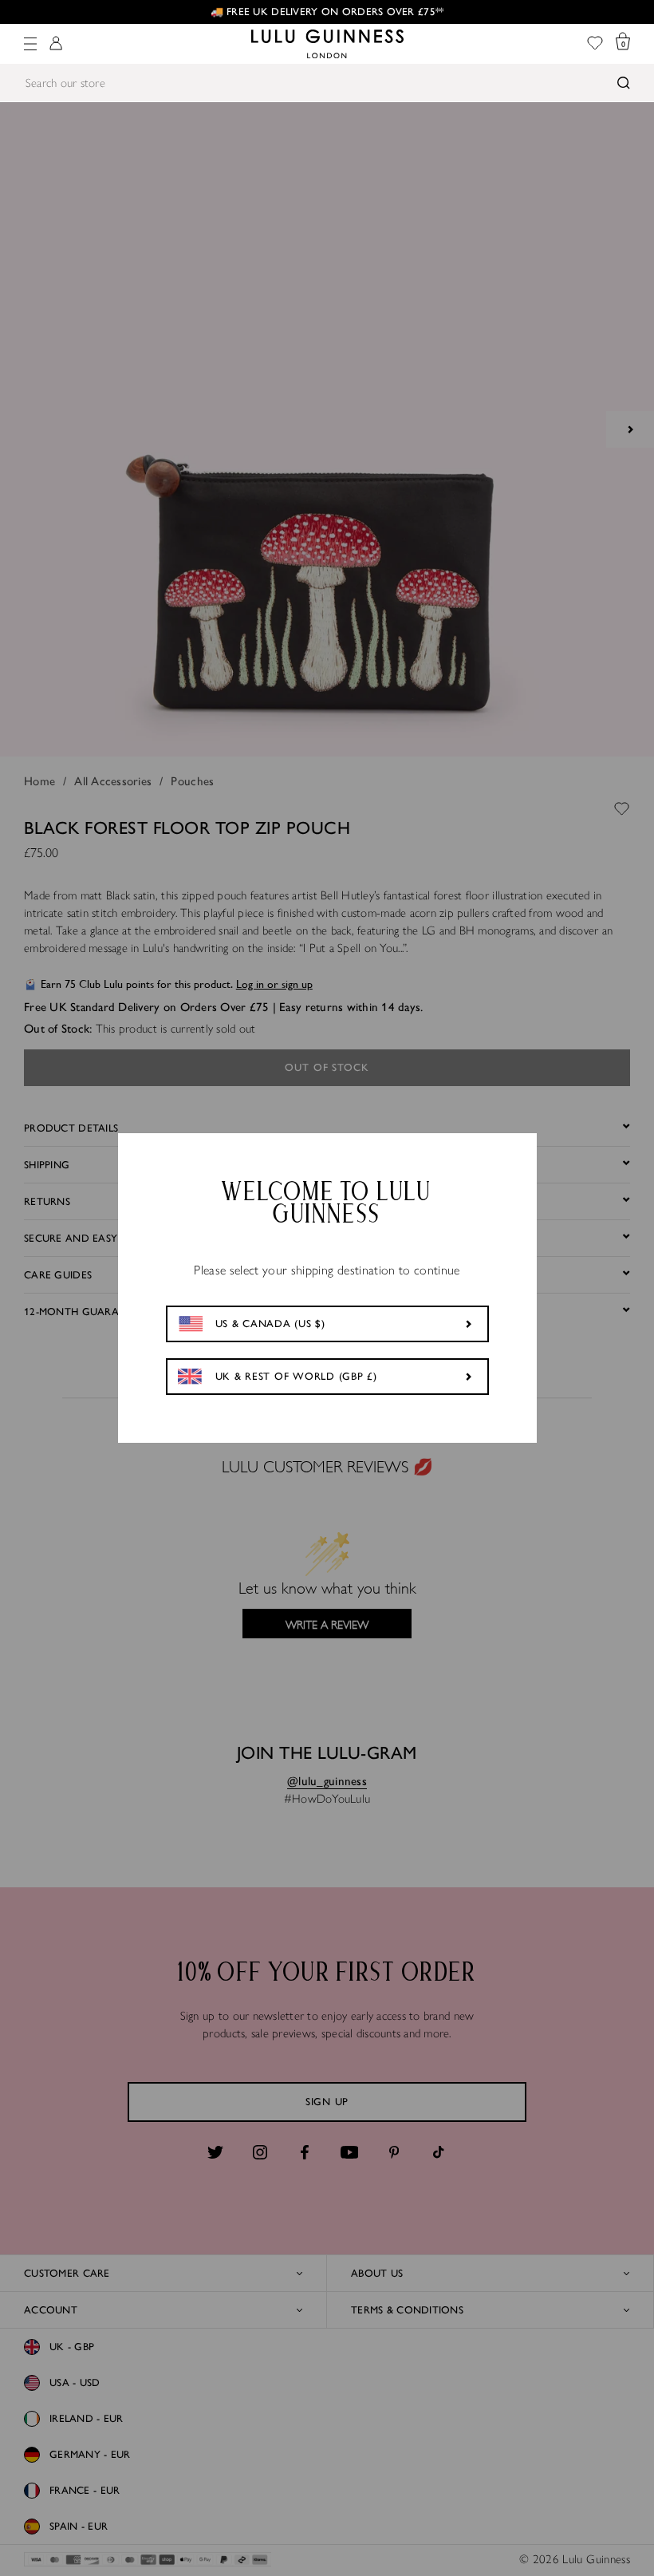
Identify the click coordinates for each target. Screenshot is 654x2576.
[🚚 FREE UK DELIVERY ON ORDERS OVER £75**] (327, 12)
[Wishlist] (595, 44)
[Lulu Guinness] (327, 44)
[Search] (624, 83)
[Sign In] (56, 44)
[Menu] (30, 44)
